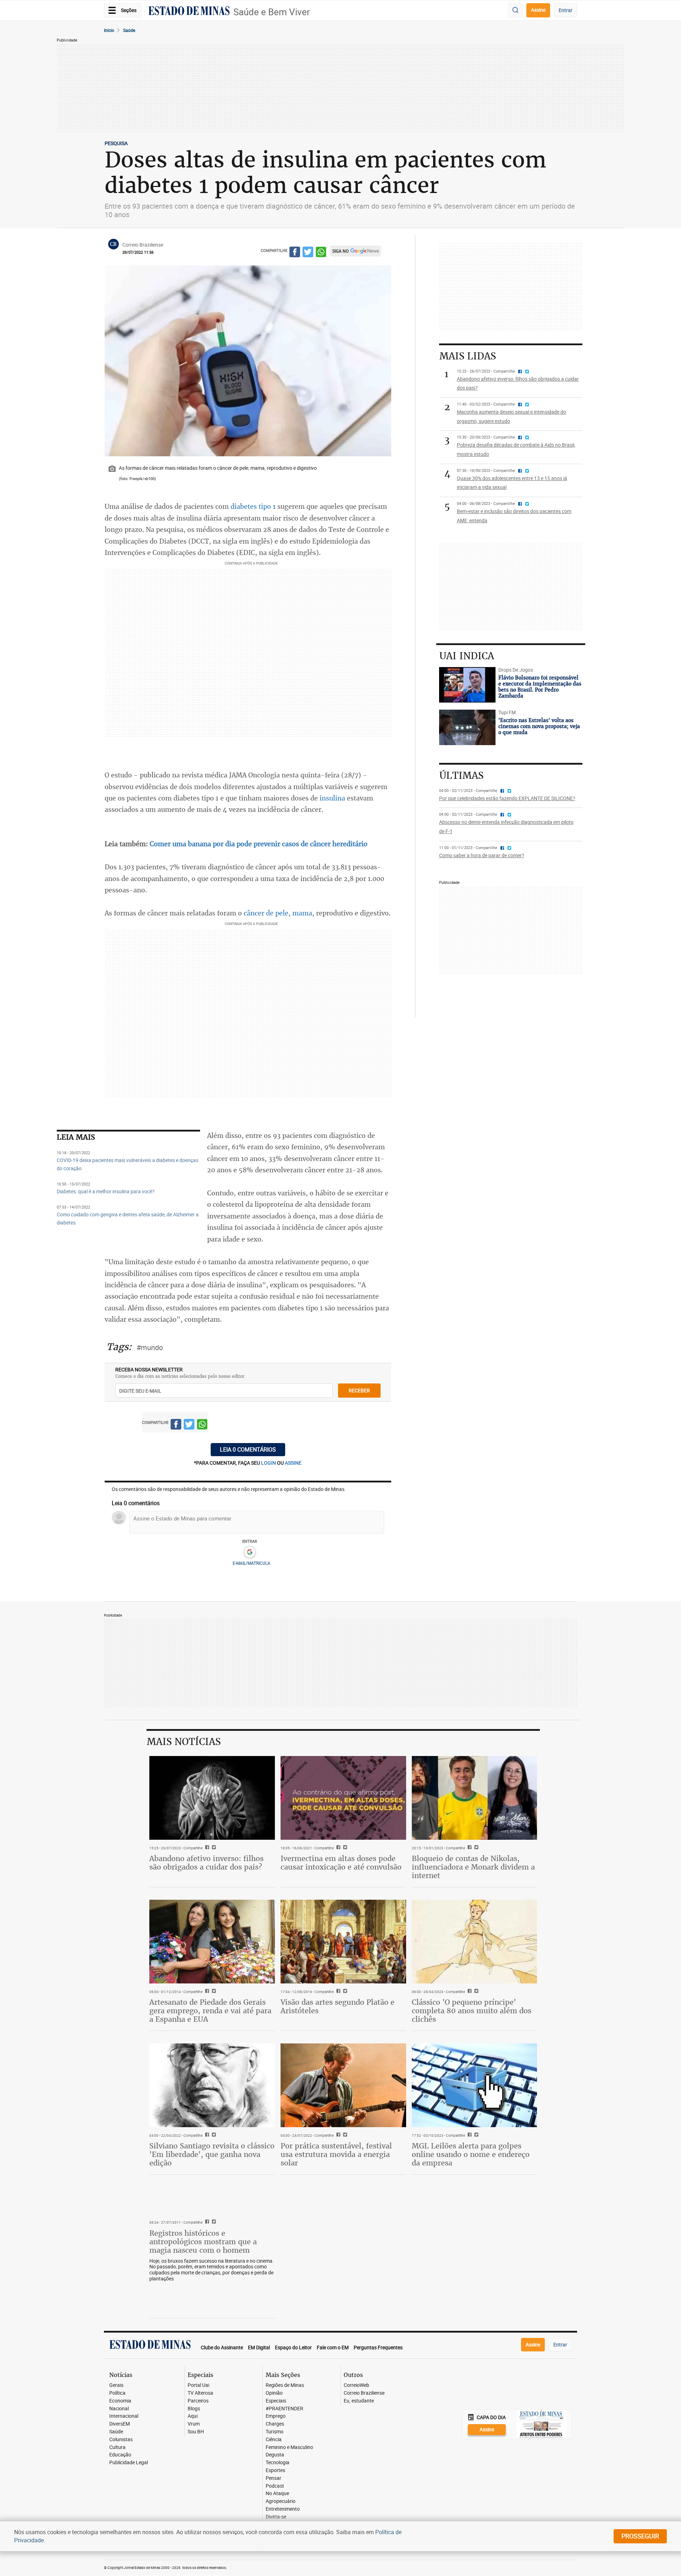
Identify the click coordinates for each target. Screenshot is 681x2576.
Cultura (117, 2447)
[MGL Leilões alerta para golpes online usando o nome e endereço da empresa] (475, 2085)
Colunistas (121, 2440)
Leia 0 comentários (248, 1449)
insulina (332, 798)
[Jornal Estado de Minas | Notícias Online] (189, 12)
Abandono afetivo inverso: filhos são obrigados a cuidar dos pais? (206, 1863)
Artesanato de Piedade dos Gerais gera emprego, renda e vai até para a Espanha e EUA (210, 2011)
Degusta (275, 2455)
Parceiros (198, 2401)
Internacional (124, 2416)
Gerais (116, 2385)
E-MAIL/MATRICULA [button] (251, 1563)
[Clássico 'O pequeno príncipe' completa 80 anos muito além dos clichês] (475, 1942)
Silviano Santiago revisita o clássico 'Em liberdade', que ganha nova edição (212, 2154)
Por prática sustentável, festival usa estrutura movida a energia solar (336, 2154)
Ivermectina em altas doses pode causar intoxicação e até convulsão (341, 1863)
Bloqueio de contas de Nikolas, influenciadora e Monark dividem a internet (473, 1867)
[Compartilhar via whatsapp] (321, 253)
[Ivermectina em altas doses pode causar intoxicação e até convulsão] (343, 1798)
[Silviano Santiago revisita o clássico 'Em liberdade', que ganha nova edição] (212, 2085)
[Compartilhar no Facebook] (295, 253)
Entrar (566, 10)
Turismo (275, 2432)
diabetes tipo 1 (253, 506)
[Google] (250, 1552)
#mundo (150, 1347)
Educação (120, 2455)
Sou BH (196, 2432)
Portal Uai (198, 2385)
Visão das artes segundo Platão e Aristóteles (337, 2006)
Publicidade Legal (129, 2463)
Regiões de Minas (285, 2385)
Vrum (194, 2424)
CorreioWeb (356, 2385)
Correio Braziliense (364, 2393)
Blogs (194, 2409)
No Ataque (277, 2494)
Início (109, 30)
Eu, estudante (359, 2401)
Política (117, 2393)
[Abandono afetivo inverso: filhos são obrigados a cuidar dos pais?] (212, 1798)
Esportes (275, 2470)
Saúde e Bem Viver (272, 12)
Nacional (119, 2409)
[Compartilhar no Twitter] (308, 253)
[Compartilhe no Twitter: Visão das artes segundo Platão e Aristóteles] (344, 1992)
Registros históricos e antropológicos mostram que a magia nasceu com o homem (203, 2242)
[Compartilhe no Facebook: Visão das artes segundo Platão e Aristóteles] (337, 1992)
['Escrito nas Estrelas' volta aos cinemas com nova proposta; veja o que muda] (467, 727)
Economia (120, 2401)
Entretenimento (283, 2509)
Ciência (274, 2440)
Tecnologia (278, 2463)
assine (293, 1463)
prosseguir (640, 2536)
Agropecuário (281, 2501)
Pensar (273, 2478)
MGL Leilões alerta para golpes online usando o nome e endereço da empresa (471, 2154)
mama (302, 913)
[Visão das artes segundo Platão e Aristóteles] (343, 1942)
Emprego (276, 2416)
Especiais (276, 2401)
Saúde (129, 30)
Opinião (274, 2393)
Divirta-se (276, 2517)
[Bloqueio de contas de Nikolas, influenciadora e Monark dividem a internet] (475, 1798)
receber (359, 1390)
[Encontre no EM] (515, 10)
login (269, 1463)
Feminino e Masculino (289, 2447)
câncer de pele (266, 913)
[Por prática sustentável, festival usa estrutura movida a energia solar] (343, 2085)
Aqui (193, 2416)
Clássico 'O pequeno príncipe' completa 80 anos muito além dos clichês (472, 2011)
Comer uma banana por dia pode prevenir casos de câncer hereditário (259, 844)
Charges (275, 2424)
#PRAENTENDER (284, 2409)
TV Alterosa (200, 2393)
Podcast (275, 2486)
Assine (538, 10)
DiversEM (120, 2424)
